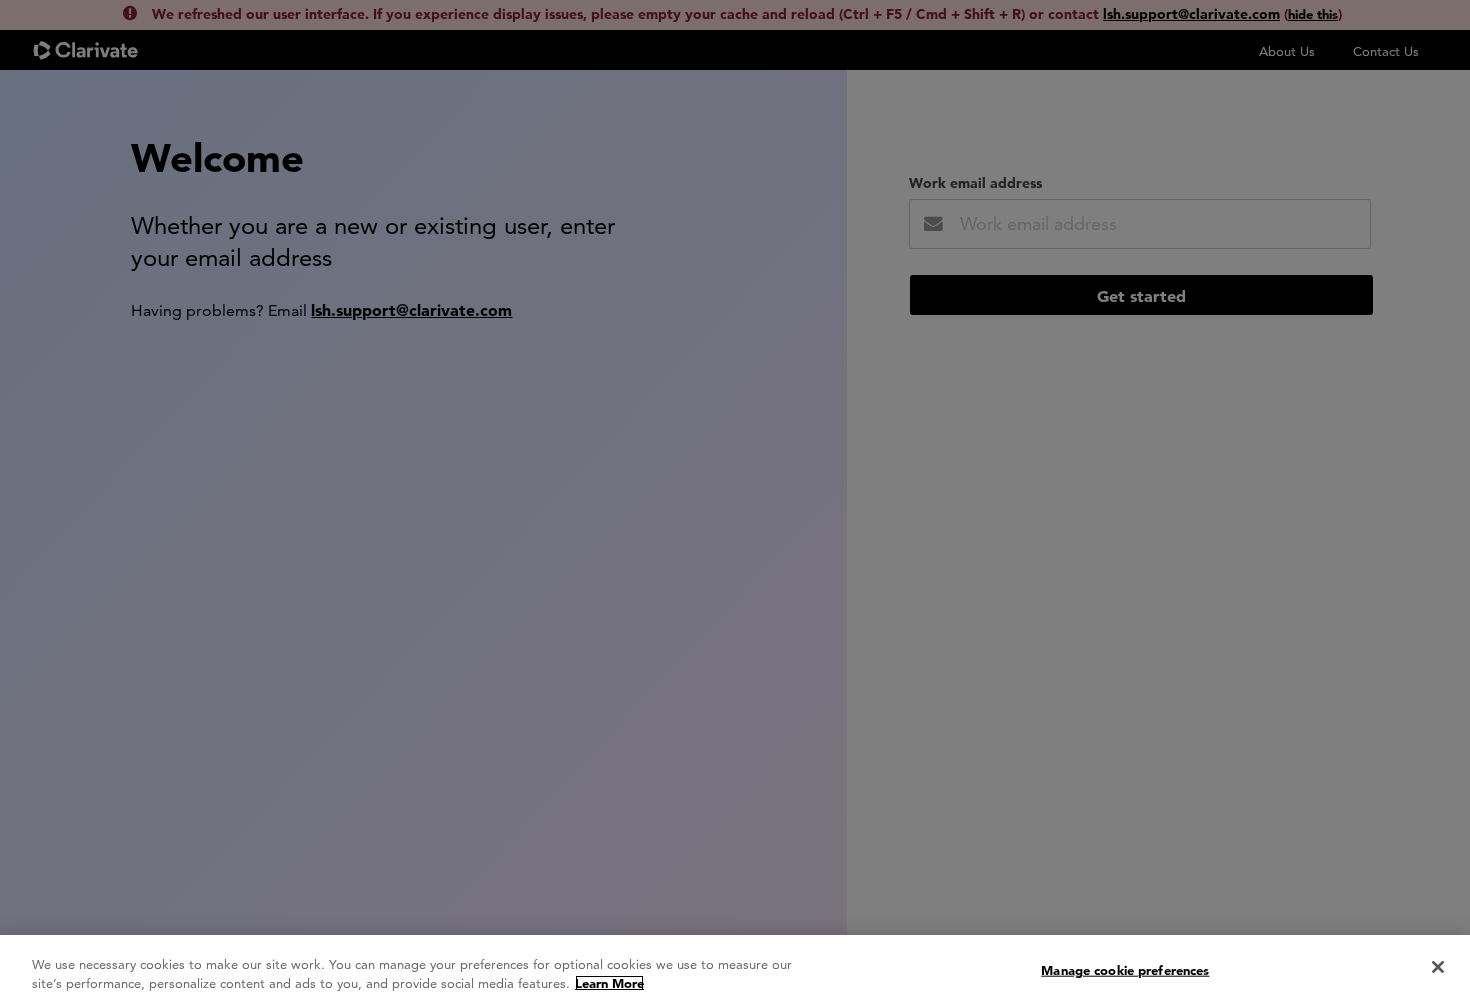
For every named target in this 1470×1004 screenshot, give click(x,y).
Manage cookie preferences (1125, 970)
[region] (735, 969)
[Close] (1438, 967)
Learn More (609, 983)
